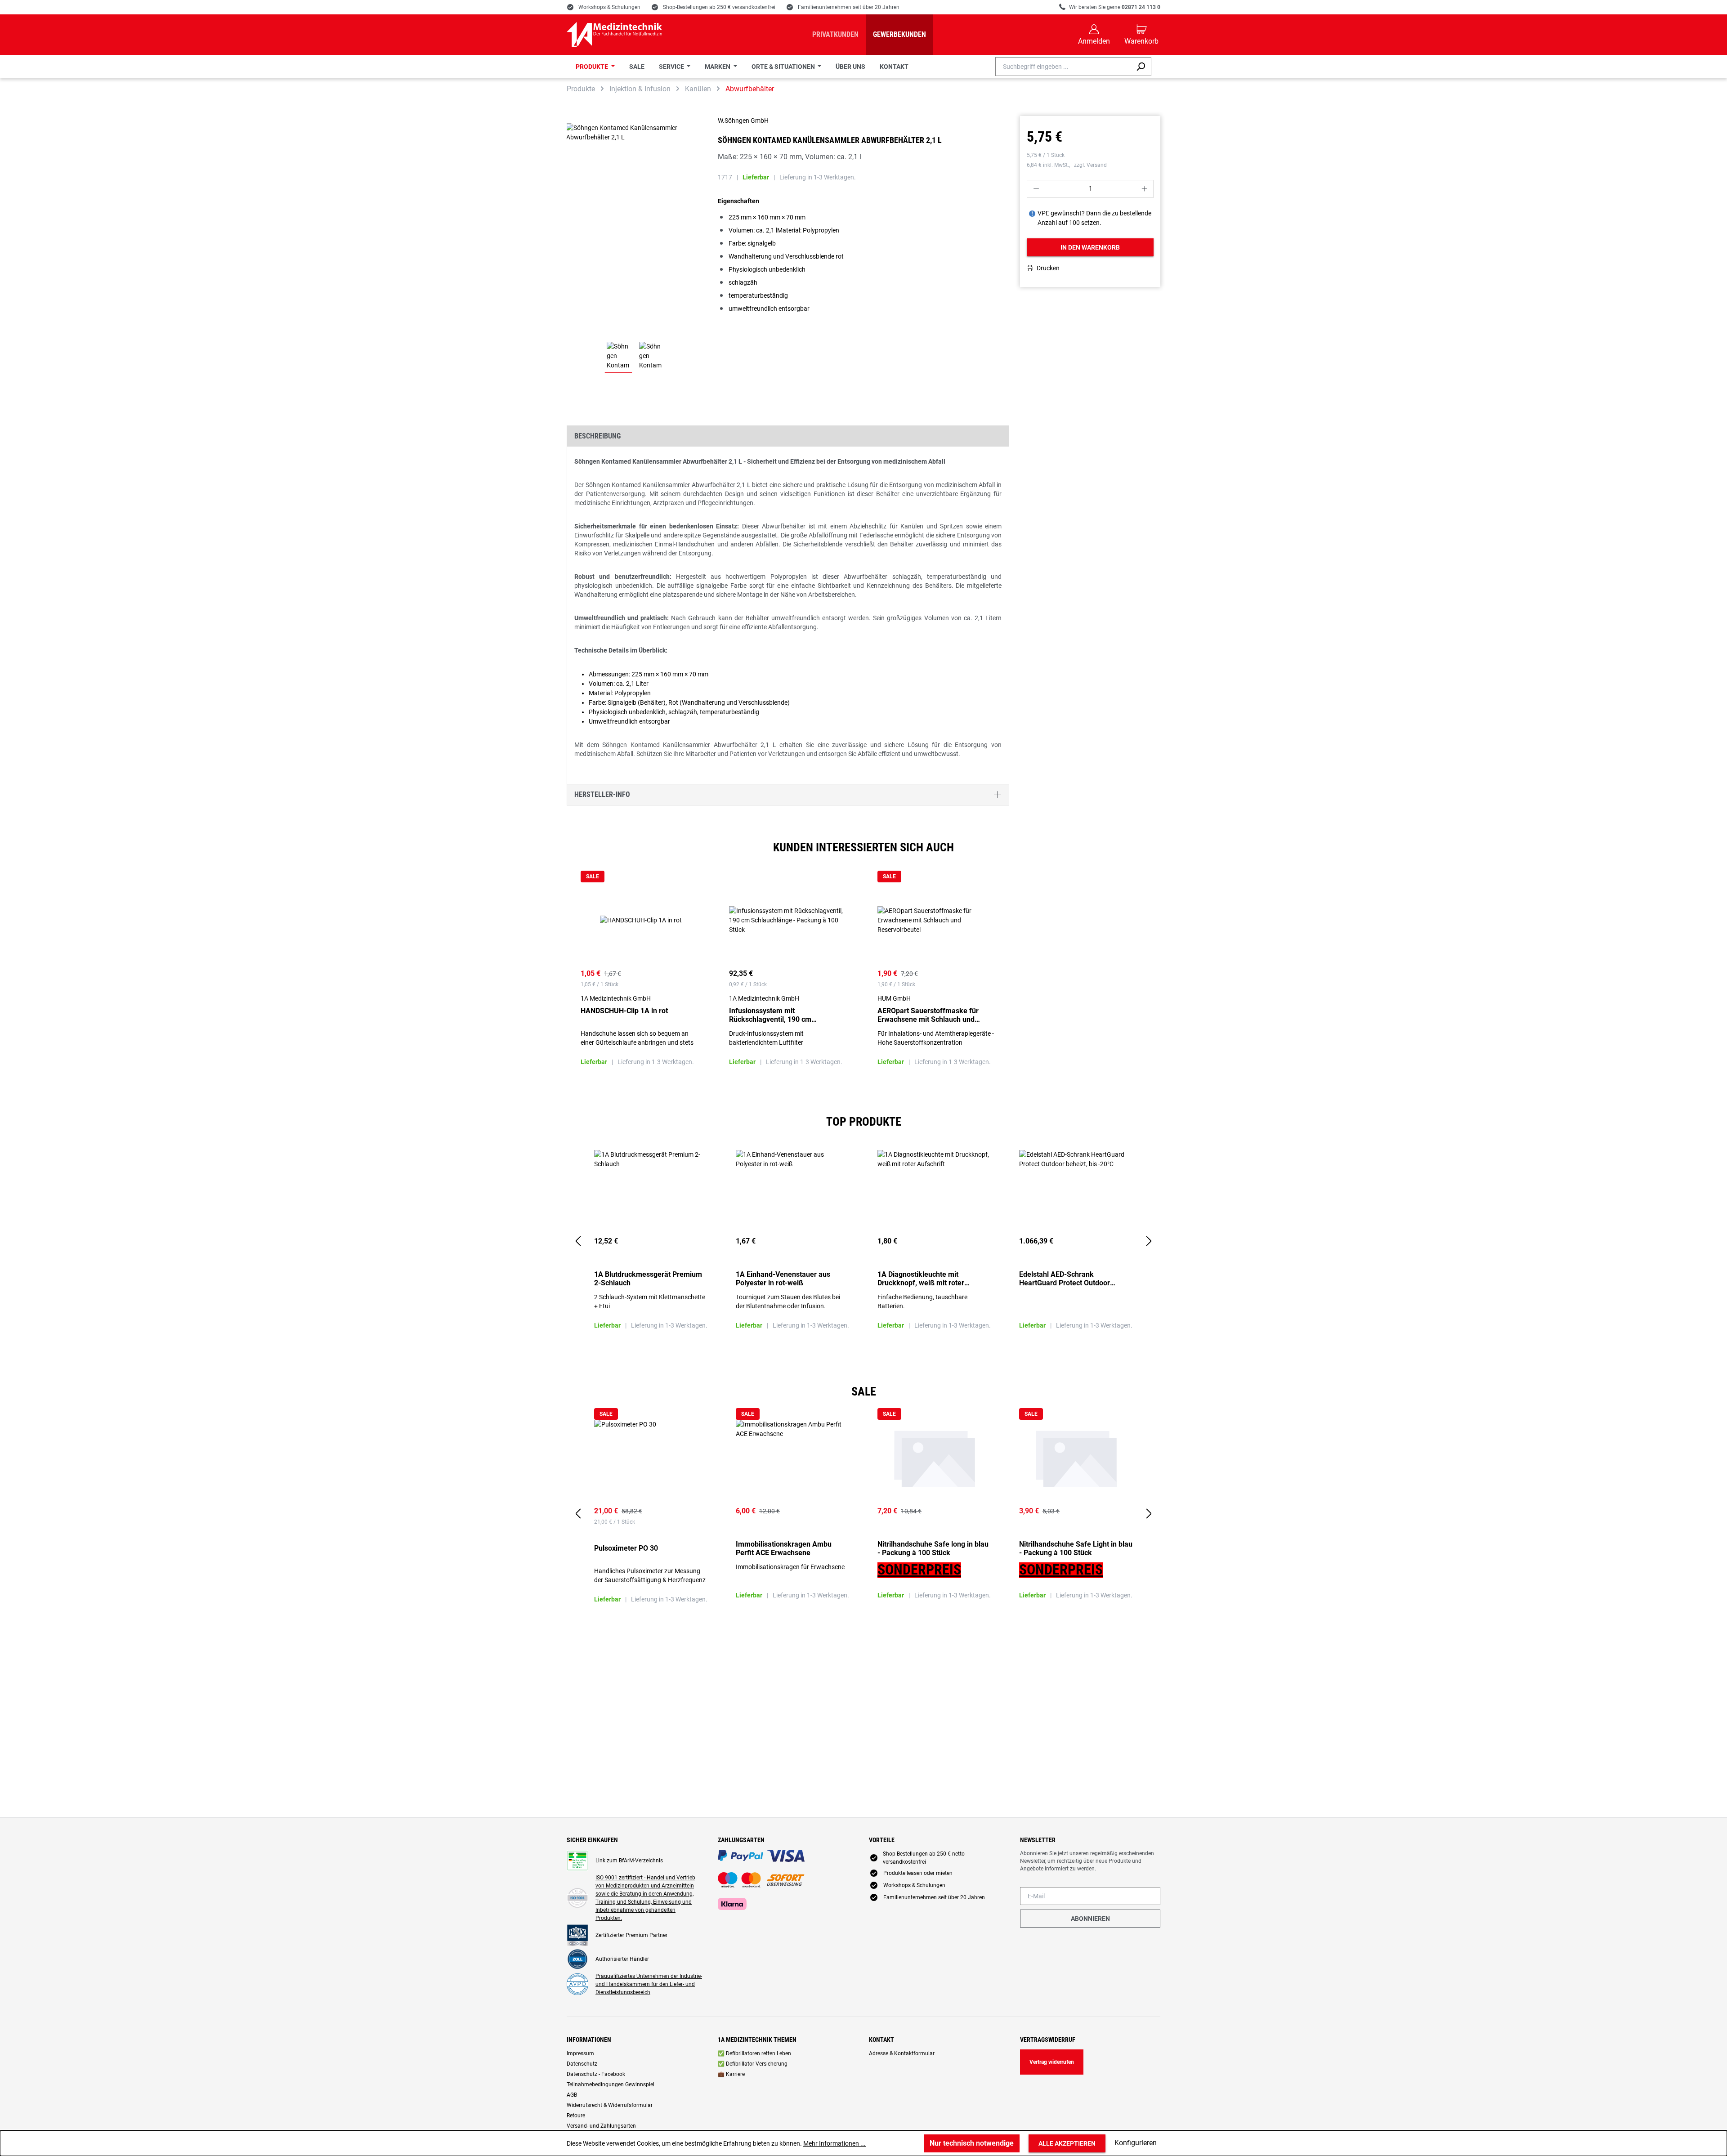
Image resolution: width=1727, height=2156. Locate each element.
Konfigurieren (1136, 2143)
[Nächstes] (1149, 1241)
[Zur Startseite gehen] (614, 35)
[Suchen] (1141, 67)
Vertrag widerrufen (1052, 2062)
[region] (863, 982)
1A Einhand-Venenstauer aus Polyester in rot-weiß (783, 1279)
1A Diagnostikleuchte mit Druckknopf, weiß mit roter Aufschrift (921, 1279)
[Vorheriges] (578, 1241)
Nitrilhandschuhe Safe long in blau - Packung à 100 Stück (933, 1548)
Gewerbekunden (899, 34)
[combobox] (1063, 67)
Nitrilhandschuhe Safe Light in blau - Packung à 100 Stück (1076, 1548)
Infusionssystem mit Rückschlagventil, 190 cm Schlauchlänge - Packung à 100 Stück (780, 1015)
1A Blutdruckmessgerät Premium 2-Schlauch (648, 1279)
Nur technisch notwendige (972, 2143)
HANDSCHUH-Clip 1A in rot (624, 1011)
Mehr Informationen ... (834, 2143)
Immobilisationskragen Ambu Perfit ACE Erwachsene (784, 1548)
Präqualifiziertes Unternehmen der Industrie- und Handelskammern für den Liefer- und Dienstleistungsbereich (649, 1984)
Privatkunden (835, 34)
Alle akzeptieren (1067, 2143)
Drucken (1048, 268)
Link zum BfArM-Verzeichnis (629, 1861)
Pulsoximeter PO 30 (626, 1548)
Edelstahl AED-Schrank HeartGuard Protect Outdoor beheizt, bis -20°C (1065, 1279)
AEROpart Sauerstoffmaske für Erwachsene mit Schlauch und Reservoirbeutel (928, 1015)
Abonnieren (1090, 1919)
